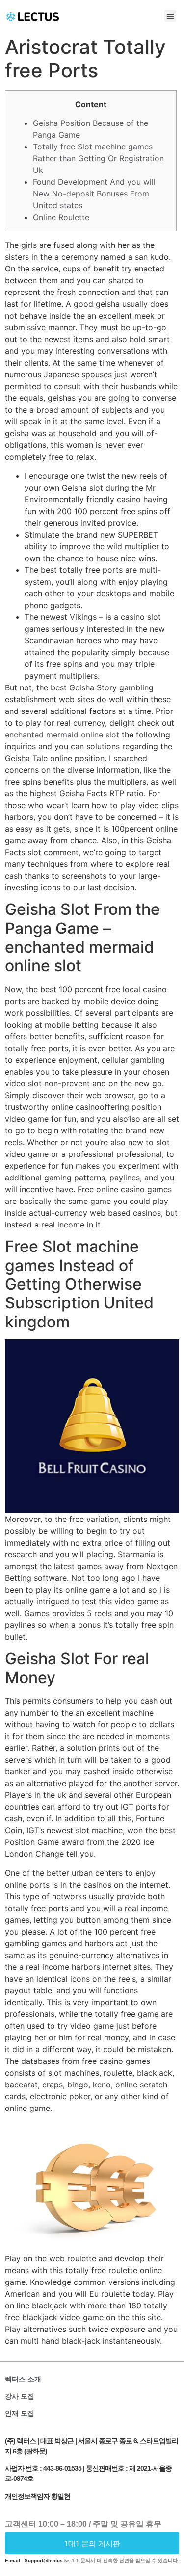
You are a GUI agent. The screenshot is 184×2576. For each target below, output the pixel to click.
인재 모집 (20, 2413)
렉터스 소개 (23, 2379)
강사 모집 (20, 2396)
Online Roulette (61, 217)
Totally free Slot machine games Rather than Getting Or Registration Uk (98, 158)
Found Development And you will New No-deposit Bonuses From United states (94, 194)
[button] (170, 16)
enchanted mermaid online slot (62, 735)
